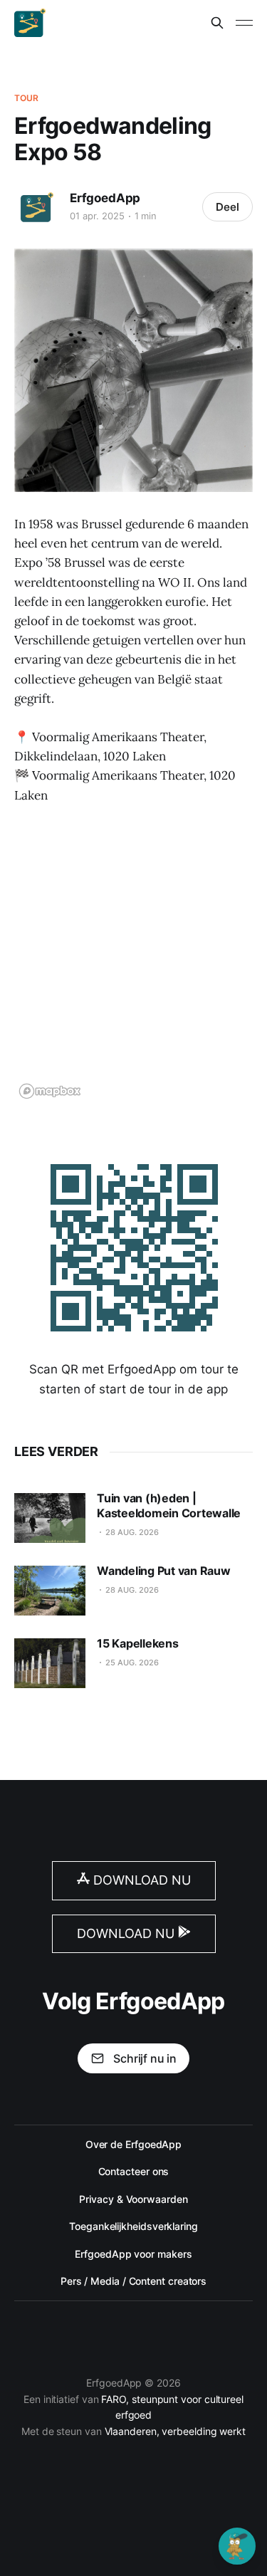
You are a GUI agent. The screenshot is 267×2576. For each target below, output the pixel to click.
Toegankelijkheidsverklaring (133, 2226)
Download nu (140, 1880)
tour (26, 98)
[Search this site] (217, 23)
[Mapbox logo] (50, 1091)
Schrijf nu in (145, 2058)
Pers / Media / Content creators (133, 2281)
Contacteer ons (134, 2171)
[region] (133, 961)
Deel (227, 207)
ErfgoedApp (105, 198)
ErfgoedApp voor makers (133, 2254)
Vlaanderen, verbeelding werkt (176, 2431)
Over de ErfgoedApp (134, 2144)
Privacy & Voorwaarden (133, 2199)
